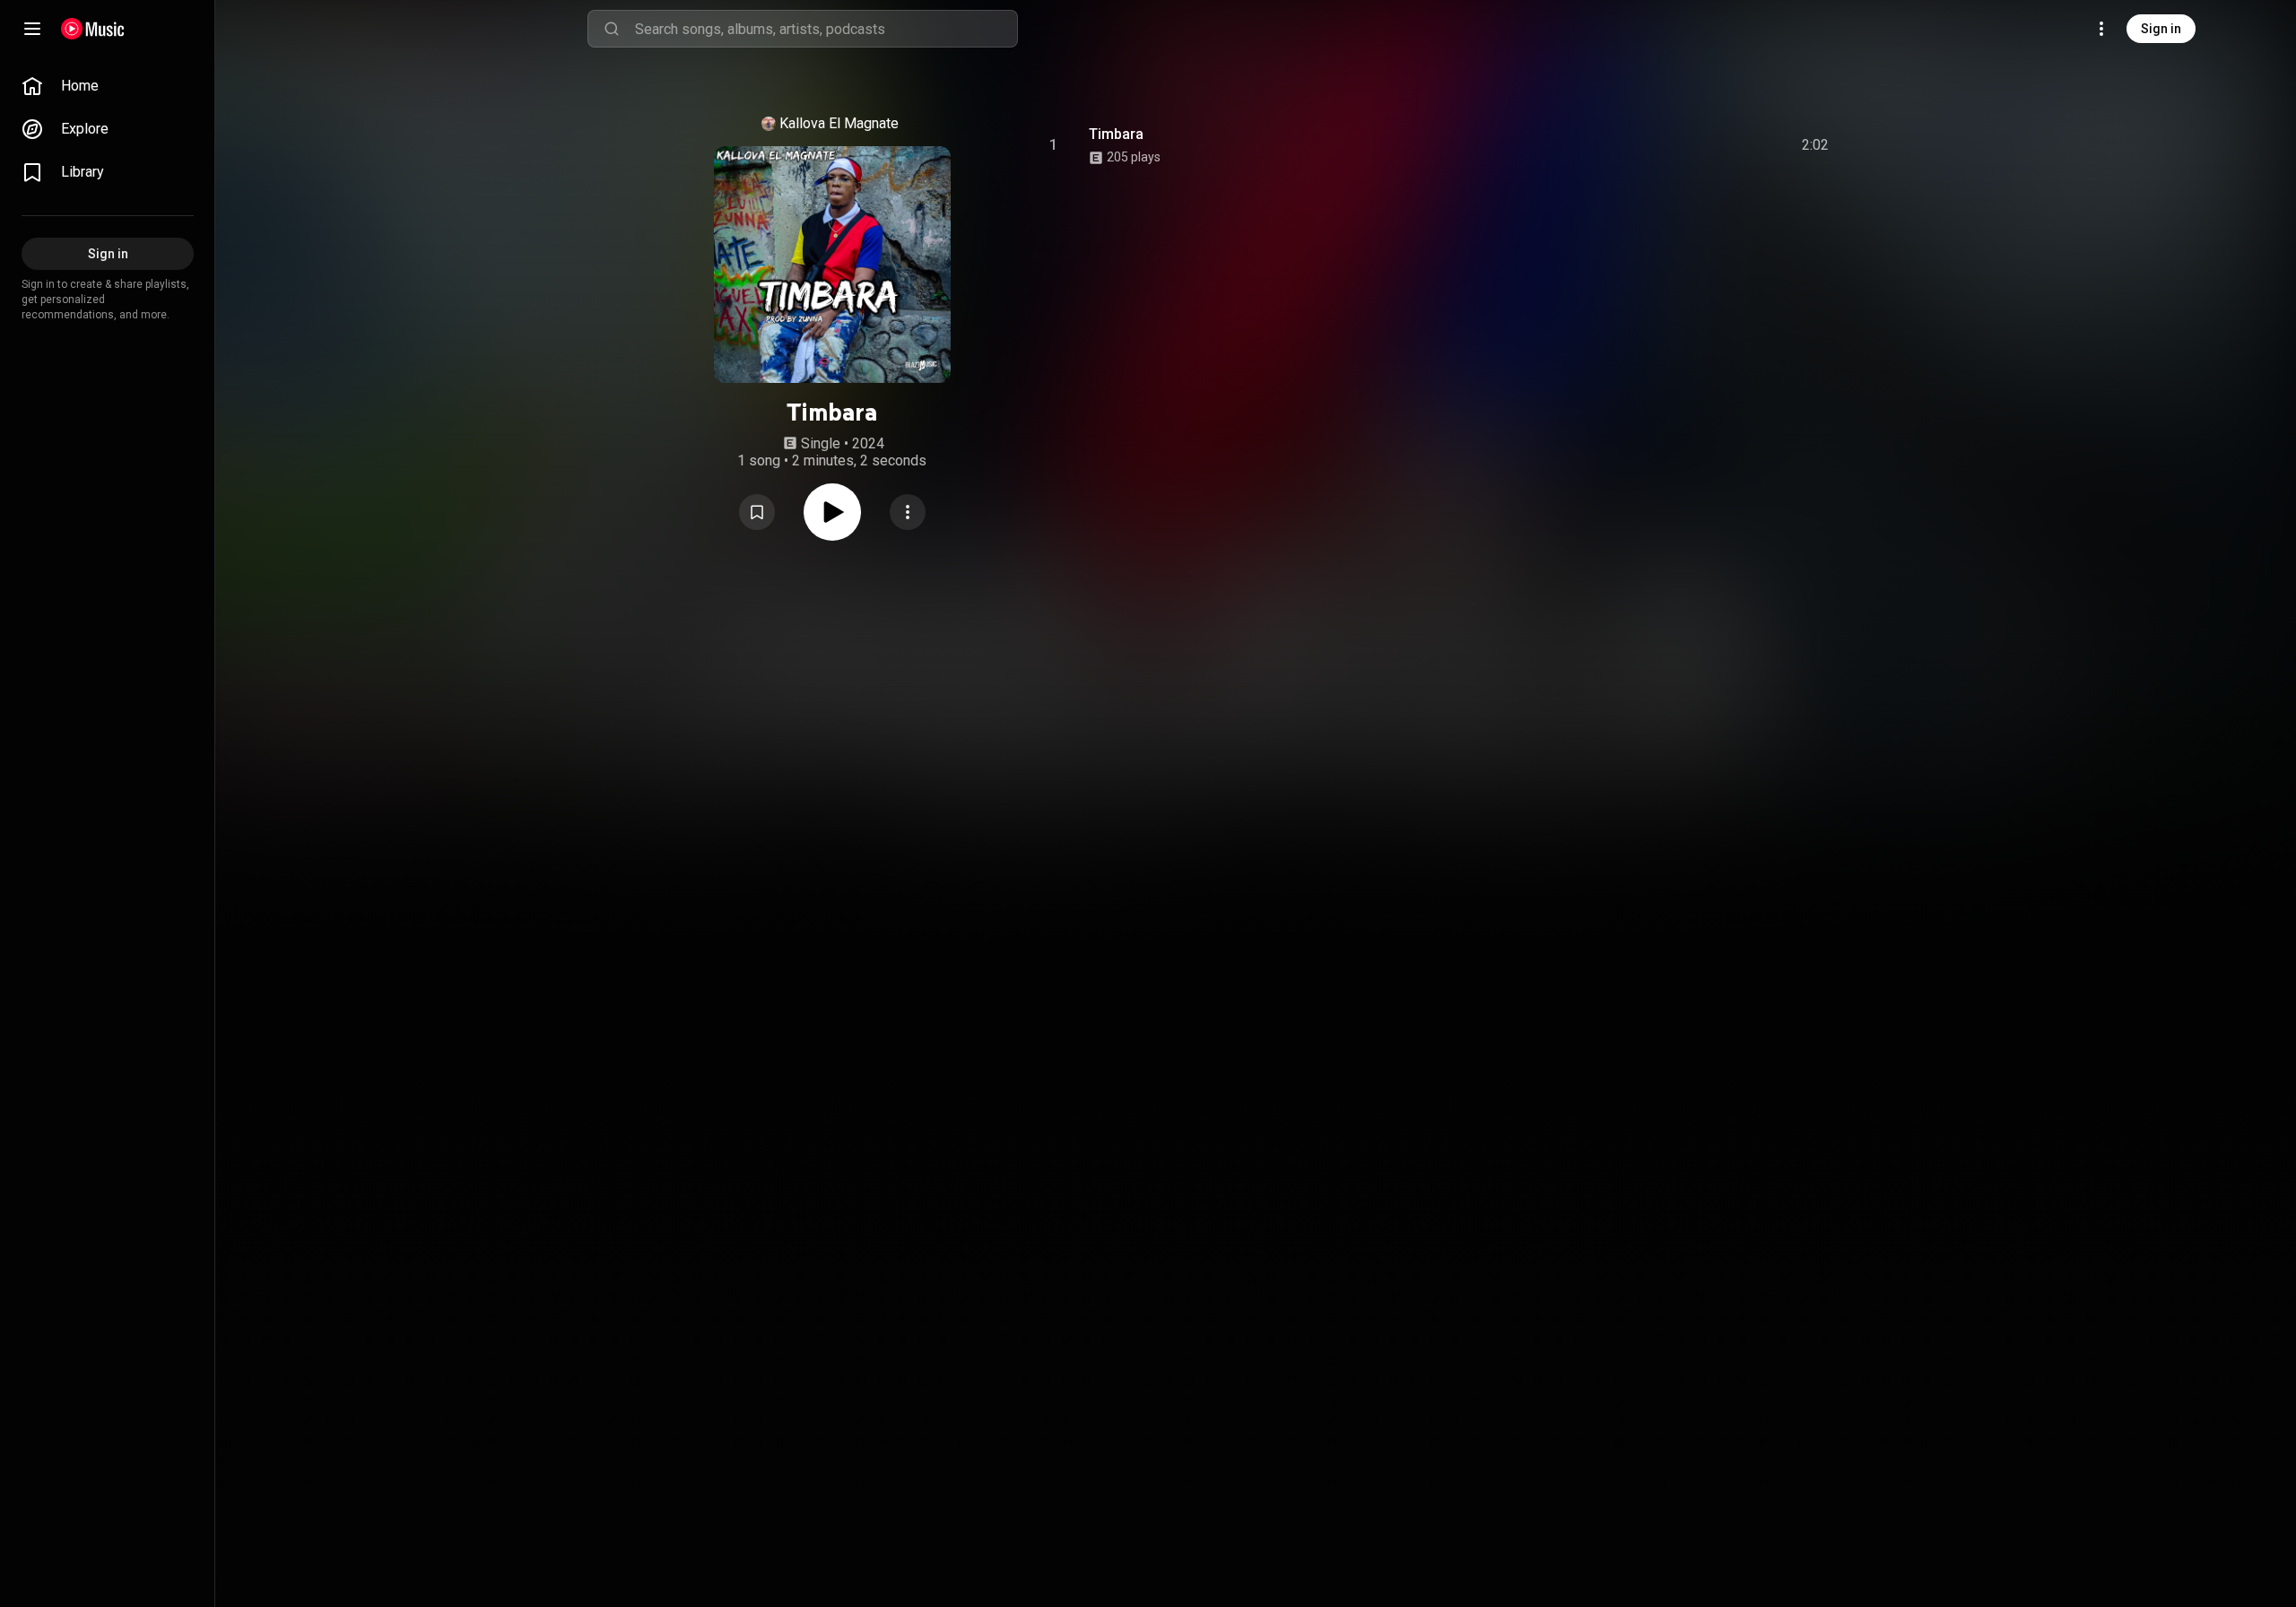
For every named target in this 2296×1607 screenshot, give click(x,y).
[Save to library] (757, 512)
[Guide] (32, 29)
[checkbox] (1816, 145)
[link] (108, 86)
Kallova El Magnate (839, 123)
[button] (757, 512)
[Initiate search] (612, 29)
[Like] (1680, 145)
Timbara (1116, 134)
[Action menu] (908, 512)
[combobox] (826, 29)
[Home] (93, 29)
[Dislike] (1714, 145)
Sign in (2161, 29)
